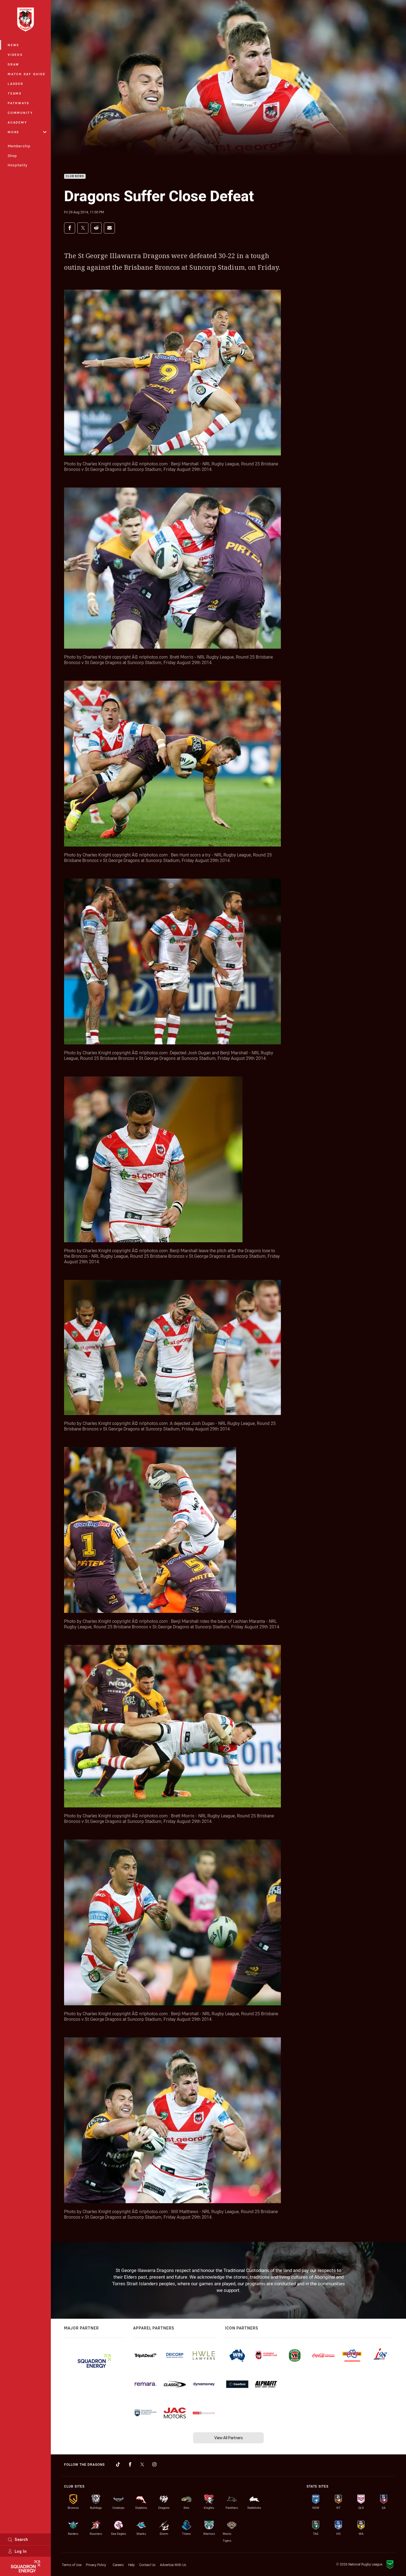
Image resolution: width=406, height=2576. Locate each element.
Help (131, 2565)
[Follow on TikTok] (118, 2464)
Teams (15, 93)
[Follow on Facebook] (130, 2464)
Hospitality (18, 165)
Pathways (19, 103)
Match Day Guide (27, 74)
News (14, 45)
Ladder (16, 84)
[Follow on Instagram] (154, 2464)
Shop (12, 156)
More (14, 132)
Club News (75, 176)
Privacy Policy (96, 2565)
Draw (14, 64)
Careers (118, 2565)
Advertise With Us (173, 2565)
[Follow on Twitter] (142, 2464)
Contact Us (147, 2565)
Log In (21, 2551)
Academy (17, 122)
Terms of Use (72, 2565)
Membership (19, 146)
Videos (15, 55)
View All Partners (229, 2438)
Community (20, 113)
